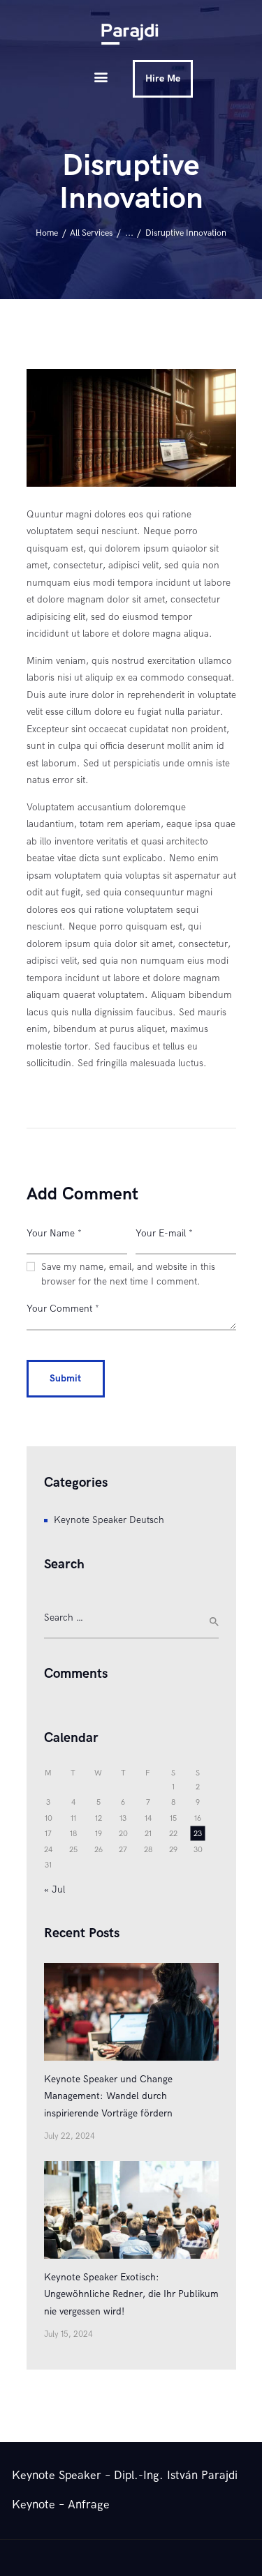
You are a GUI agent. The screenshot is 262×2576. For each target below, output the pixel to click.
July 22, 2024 (70, 2136)
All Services (91, 233)
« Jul (54, 1889)
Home (47, 233)
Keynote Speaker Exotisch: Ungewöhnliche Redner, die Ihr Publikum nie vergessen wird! (131, 2294)
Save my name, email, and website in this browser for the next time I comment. (128, 1274)
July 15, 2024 (68, 2334)
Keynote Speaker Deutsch (109, 1520)
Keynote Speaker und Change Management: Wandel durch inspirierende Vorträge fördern (108, 2096)
